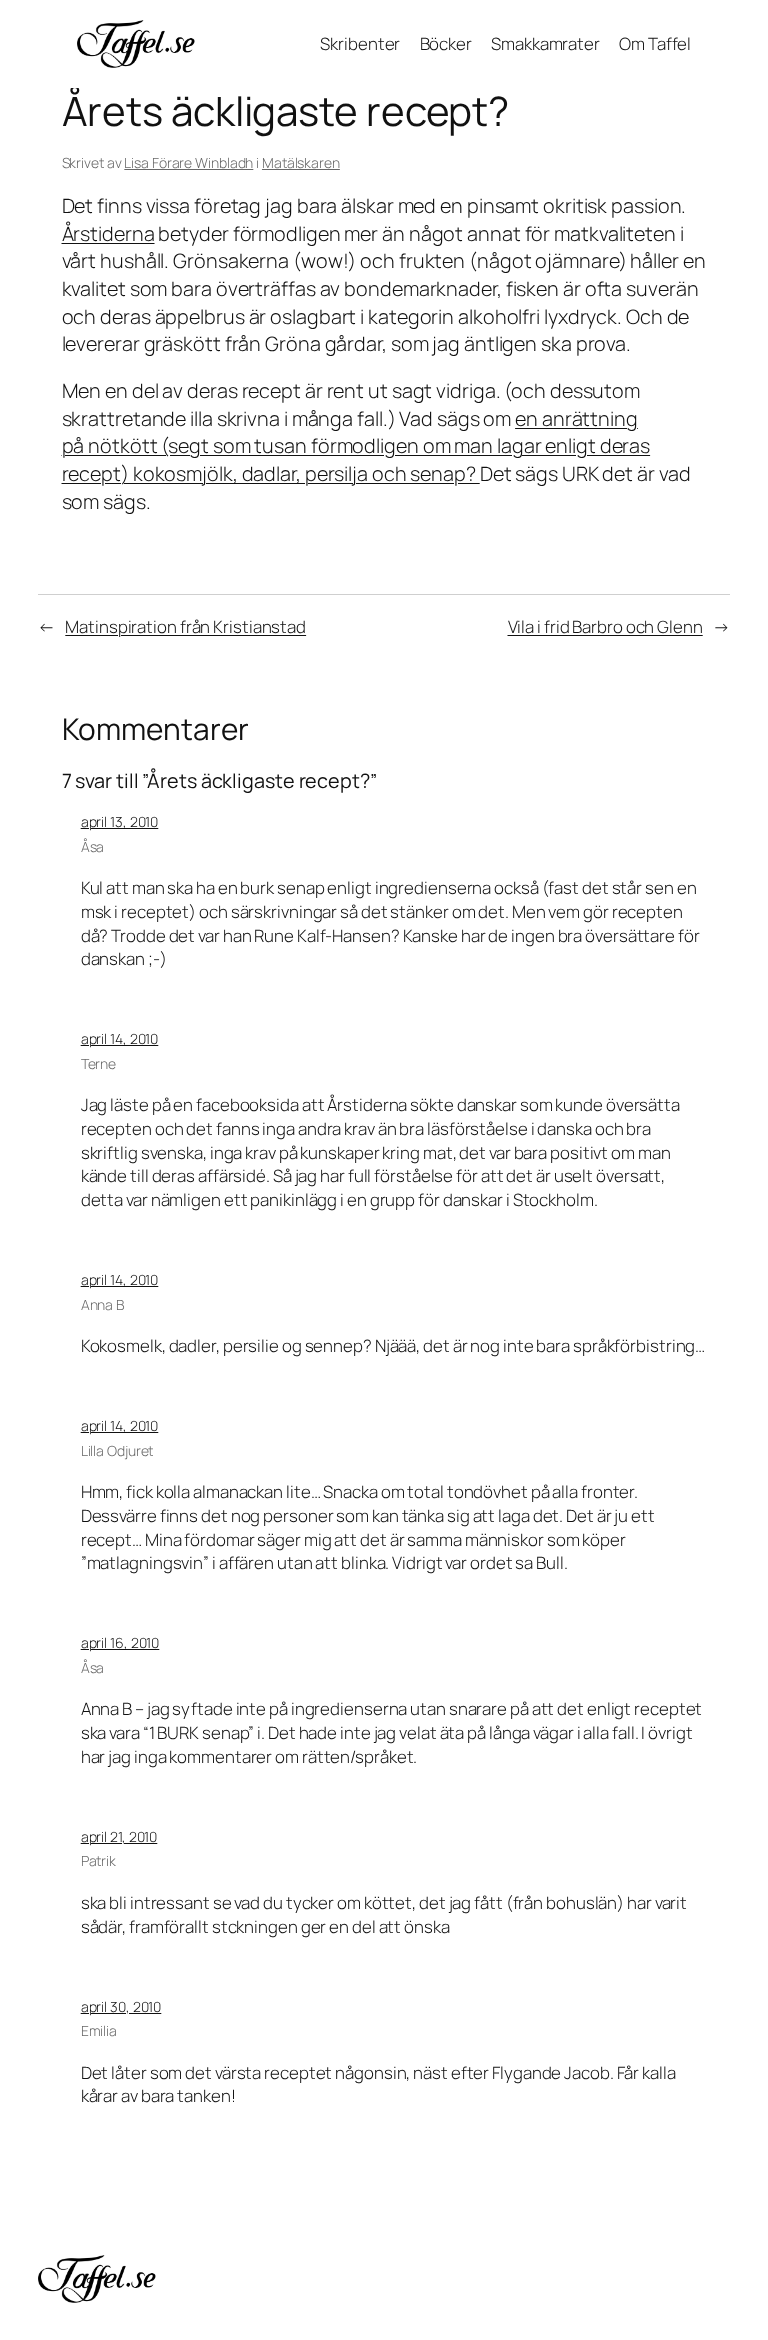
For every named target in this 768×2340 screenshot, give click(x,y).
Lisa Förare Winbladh (188, 162)
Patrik (98, 1860)
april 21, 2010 (119, 1836)
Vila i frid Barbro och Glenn (605, 626)
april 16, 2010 (120, 1642)
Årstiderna (108, 233)
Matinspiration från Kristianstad (185, 626)
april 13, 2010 (120, 821)
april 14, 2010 (120, 1038)
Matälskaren (301, 162)
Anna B (103, 1304)
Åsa (93, 846)
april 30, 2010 (121, 2006)
